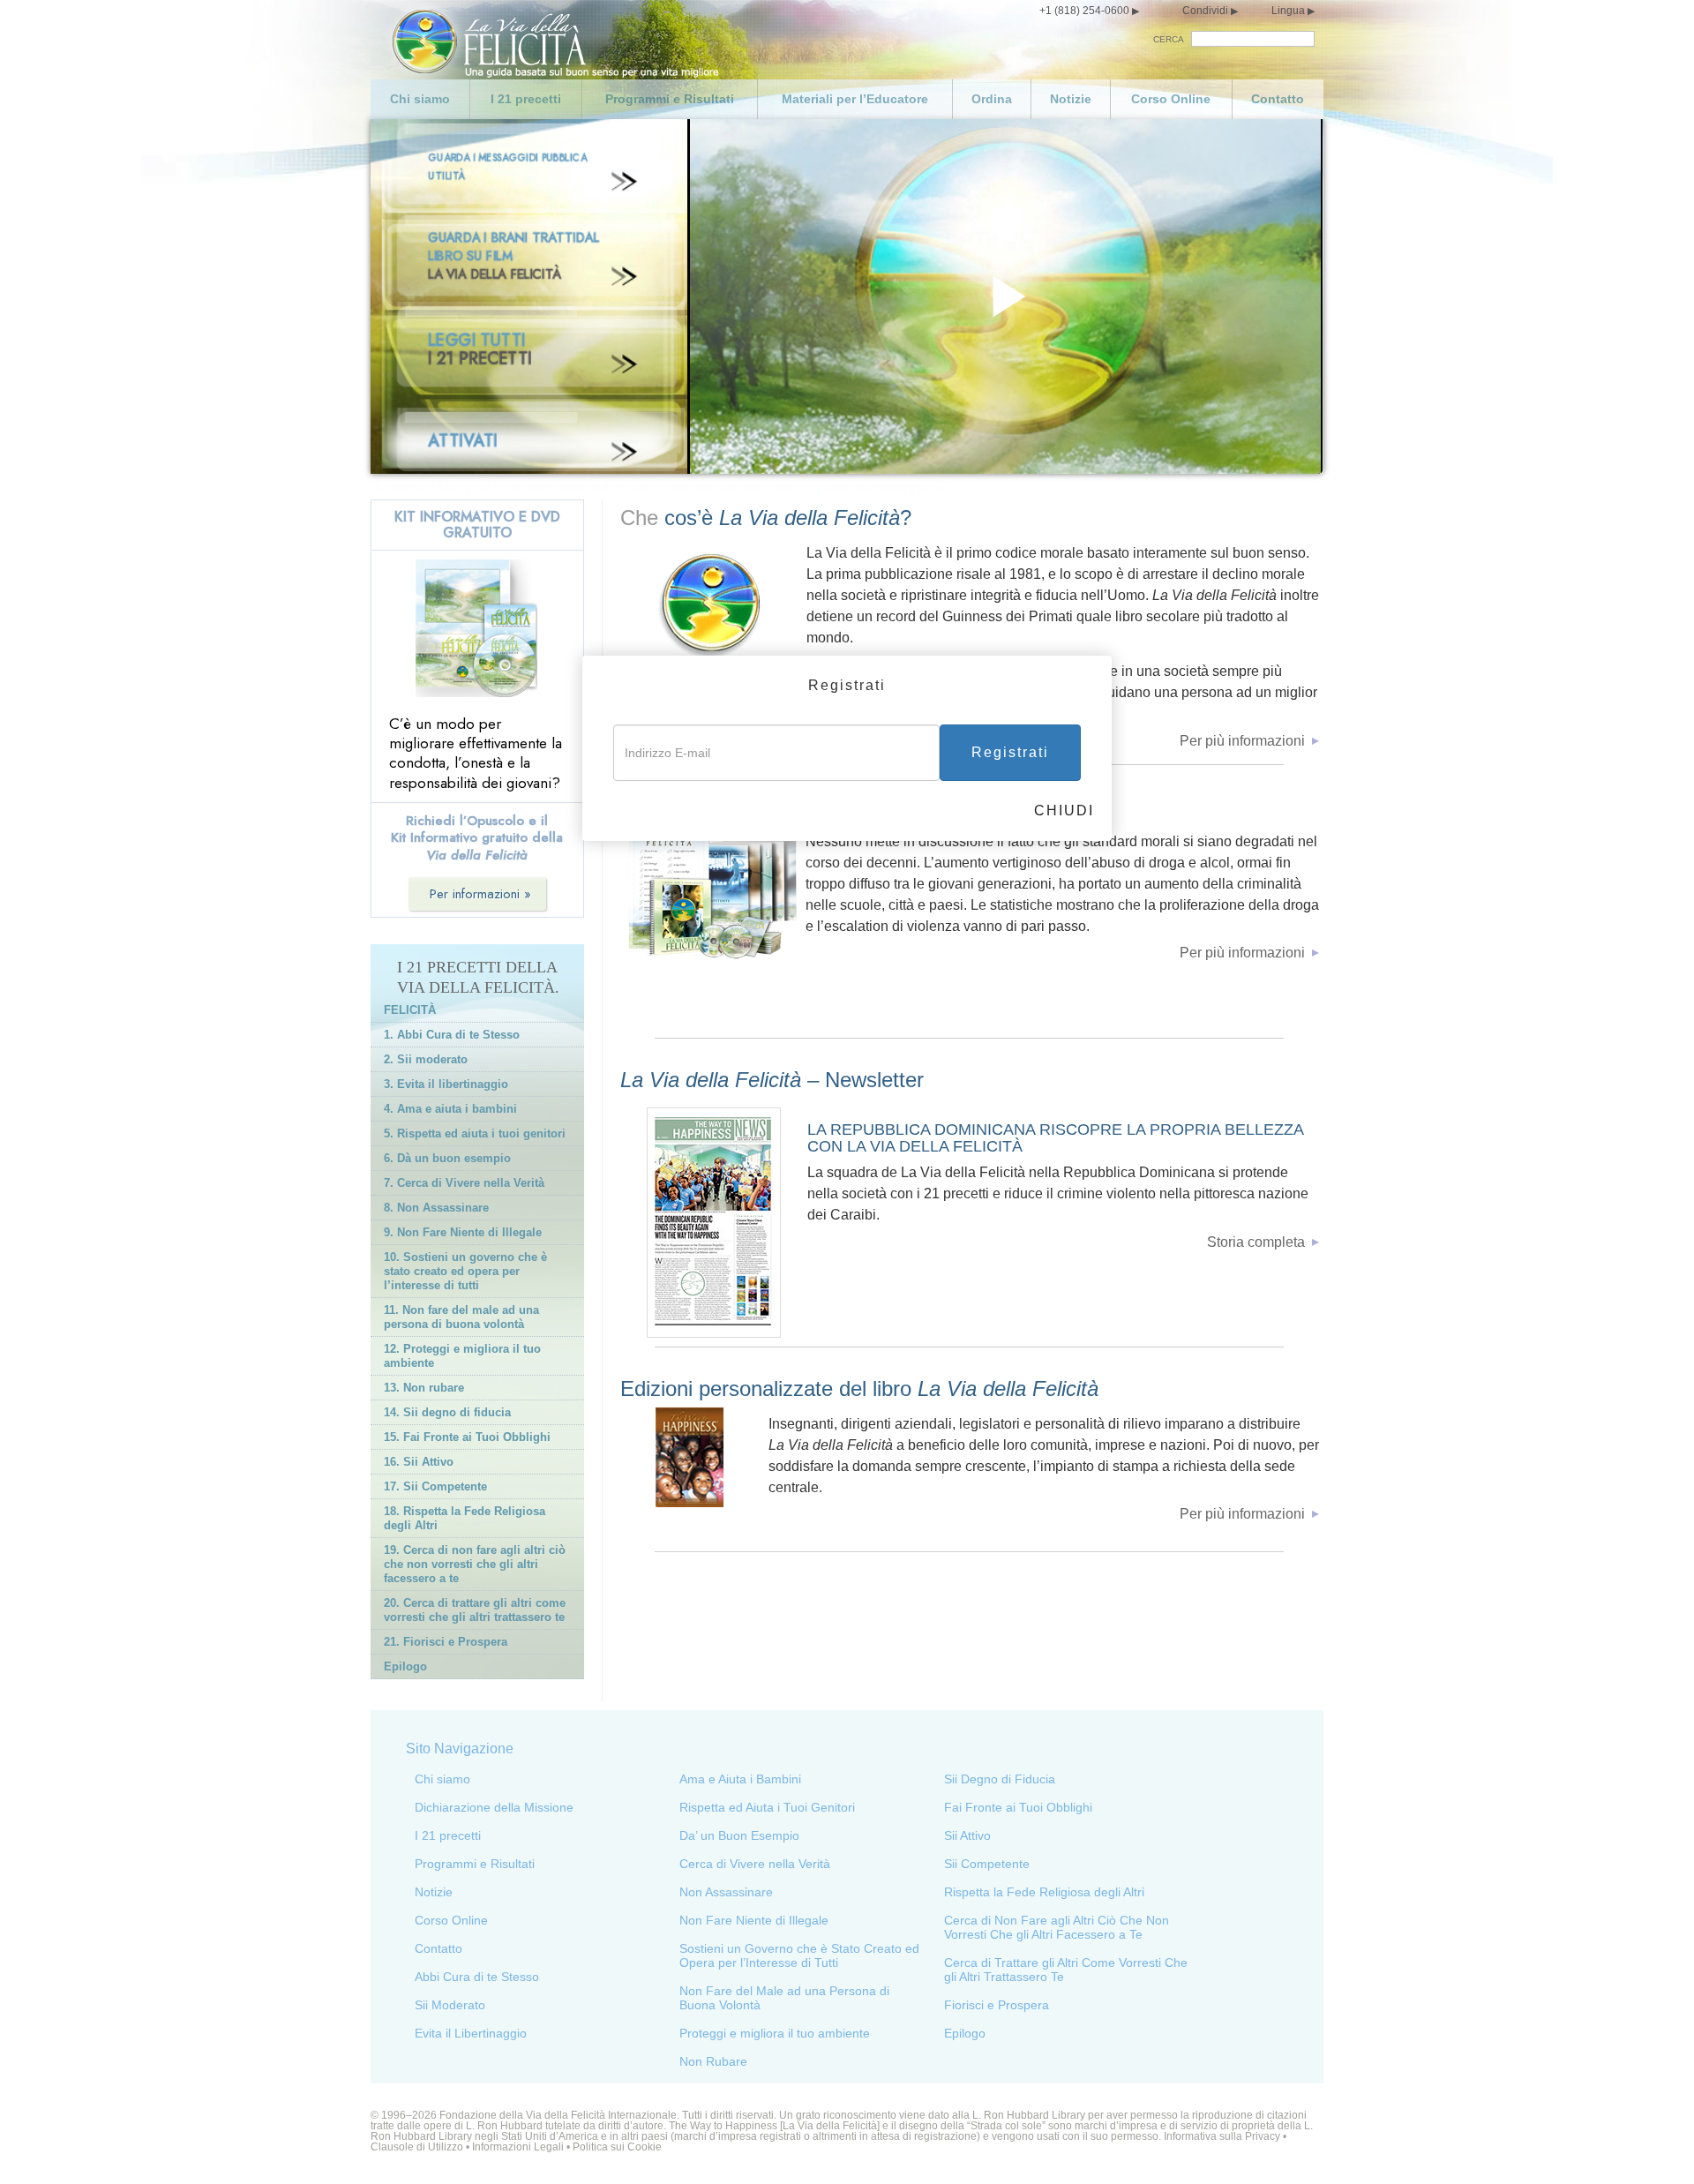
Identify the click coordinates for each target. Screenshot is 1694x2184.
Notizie (1071, 99)
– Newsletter (772, 1080)
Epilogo (405, 1666)
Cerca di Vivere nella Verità (755, 1864)
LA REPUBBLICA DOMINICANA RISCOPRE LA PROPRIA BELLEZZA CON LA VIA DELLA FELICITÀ (1055, 1138)
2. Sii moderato (426, 1059)
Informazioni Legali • (522, 2147)
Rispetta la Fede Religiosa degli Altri (1044, 1892)
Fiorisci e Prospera (997, 2005)
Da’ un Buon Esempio (739, 1835)
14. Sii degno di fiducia (447, 1412)
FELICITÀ (410, 1010)
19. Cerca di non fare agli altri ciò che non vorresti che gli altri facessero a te (475, 1564)
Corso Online (1171, 99)
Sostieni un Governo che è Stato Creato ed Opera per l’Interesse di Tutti (799, 1955)
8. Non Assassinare (436, 1208)
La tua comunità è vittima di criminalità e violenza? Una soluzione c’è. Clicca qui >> (618, 489)
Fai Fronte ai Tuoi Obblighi (1018, 1807)
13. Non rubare (424, 1388)
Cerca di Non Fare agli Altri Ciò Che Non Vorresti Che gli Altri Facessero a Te (1057, 1927)
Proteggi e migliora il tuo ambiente (775, 2033)
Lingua (1288, 11)
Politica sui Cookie (617, 2147)
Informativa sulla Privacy (1222, 2136)
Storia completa (1256, 1242)
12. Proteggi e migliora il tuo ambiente (462, 1356)
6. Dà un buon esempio (447, 1158)
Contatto (1278, 99)
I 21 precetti (526, 99)
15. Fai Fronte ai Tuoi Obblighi (467, 1437)
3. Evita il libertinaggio (446, 1084)
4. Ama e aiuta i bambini (450, 1109)
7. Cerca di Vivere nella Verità (464, 1183)
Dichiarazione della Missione (494, 1807)
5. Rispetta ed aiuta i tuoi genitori (475, 1133)
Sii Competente (987, 1864)
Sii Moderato (450, 2005)
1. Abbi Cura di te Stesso (452, 1035)
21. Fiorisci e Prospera (446, 1642)
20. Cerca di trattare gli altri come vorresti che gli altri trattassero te (475, 1610)
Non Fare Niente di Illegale (754, 1920)
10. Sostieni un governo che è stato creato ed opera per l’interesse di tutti (465, 1271)
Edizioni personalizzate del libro (859, 1388)
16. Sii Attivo (419, 1462)
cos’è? (788, 518)
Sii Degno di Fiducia (1000, 1779)
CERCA (1169, 39)
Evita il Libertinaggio (471, 2033)
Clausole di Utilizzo (417, 2147)
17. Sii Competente (435, 1486)
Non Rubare (713, 2061)
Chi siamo (420, 99)
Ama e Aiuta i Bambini (740, 1779)
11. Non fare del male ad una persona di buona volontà (461, 1317)
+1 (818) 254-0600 (1084, 11)
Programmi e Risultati (670, 99)
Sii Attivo (967, 1835)
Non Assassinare (726, 1892)
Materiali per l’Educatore (855, 99)
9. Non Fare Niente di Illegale (463, 1232)
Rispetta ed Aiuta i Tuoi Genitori (767, 1807)
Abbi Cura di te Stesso (477, 1977)
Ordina (992, 99)
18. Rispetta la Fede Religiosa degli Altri (465, 1518)
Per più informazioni (1242, 741)
